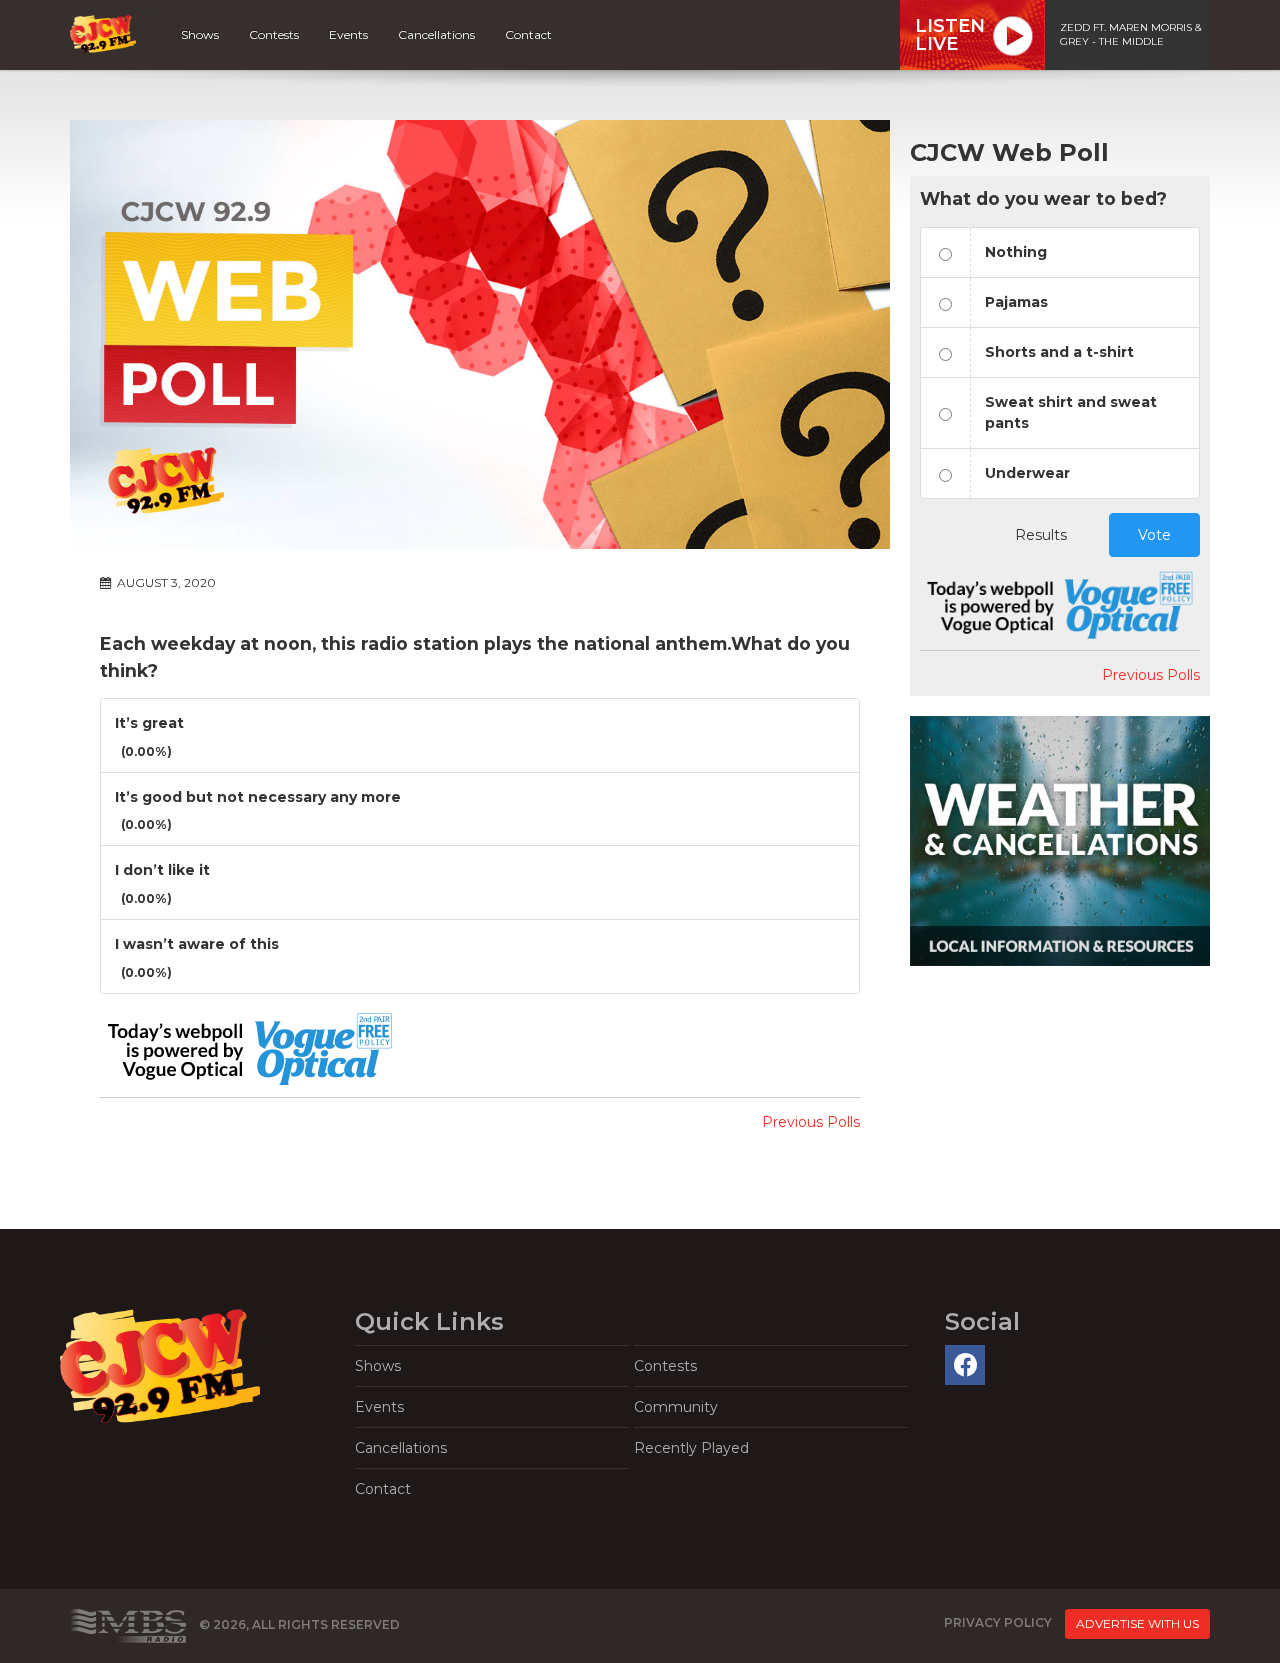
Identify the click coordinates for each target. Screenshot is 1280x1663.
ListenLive (950, 35)
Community (676, 1407)
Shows (200, 34)
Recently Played (691, 1448)
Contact (528, 34)
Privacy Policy (998, 1623)
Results (1041, 535)
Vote (1154, 535)
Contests (274, 34)
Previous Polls (811, 1122)
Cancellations (436, 34)
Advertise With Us (1137, 1623)
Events (348, 34)
